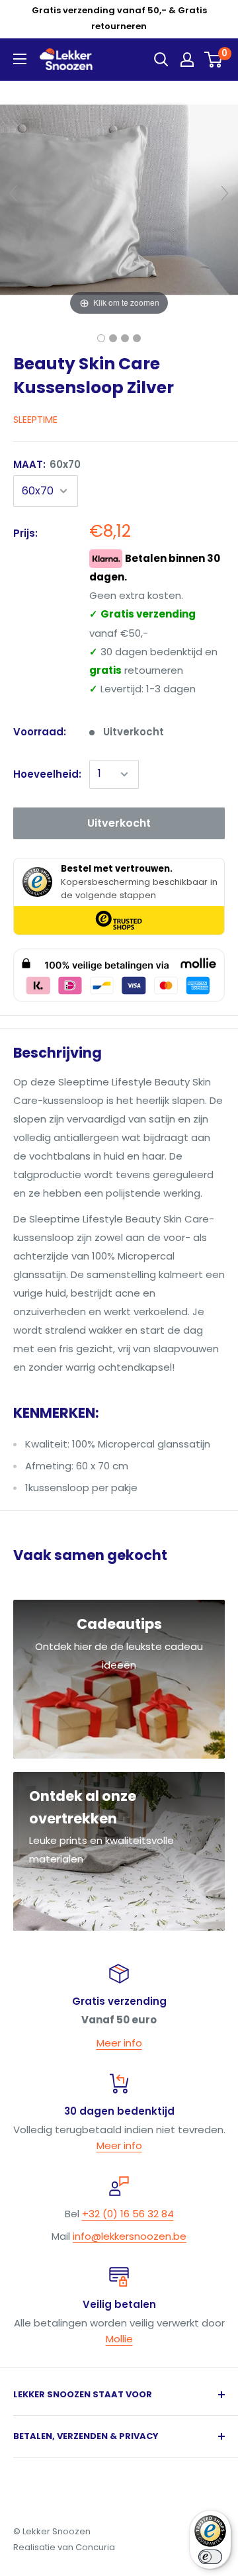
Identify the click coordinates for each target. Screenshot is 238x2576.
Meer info (119, 2043)
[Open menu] (20, 59)
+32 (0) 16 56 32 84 (128, 2214)
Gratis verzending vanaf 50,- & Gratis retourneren (119, 18)
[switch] (210, 2557)
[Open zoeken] (161, 60)
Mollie (119, 2339)
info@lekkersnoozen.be (130, 2236)
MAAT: (47, 464)
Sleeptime (35, 420)
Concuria (95, 2547)
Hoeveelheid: (47, 774)
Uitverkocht (119, 823)
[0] (214, 60)
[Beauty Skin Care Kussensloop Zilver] (101, 338)
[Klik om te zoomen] (119, 199)
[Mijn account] (187, 60)
